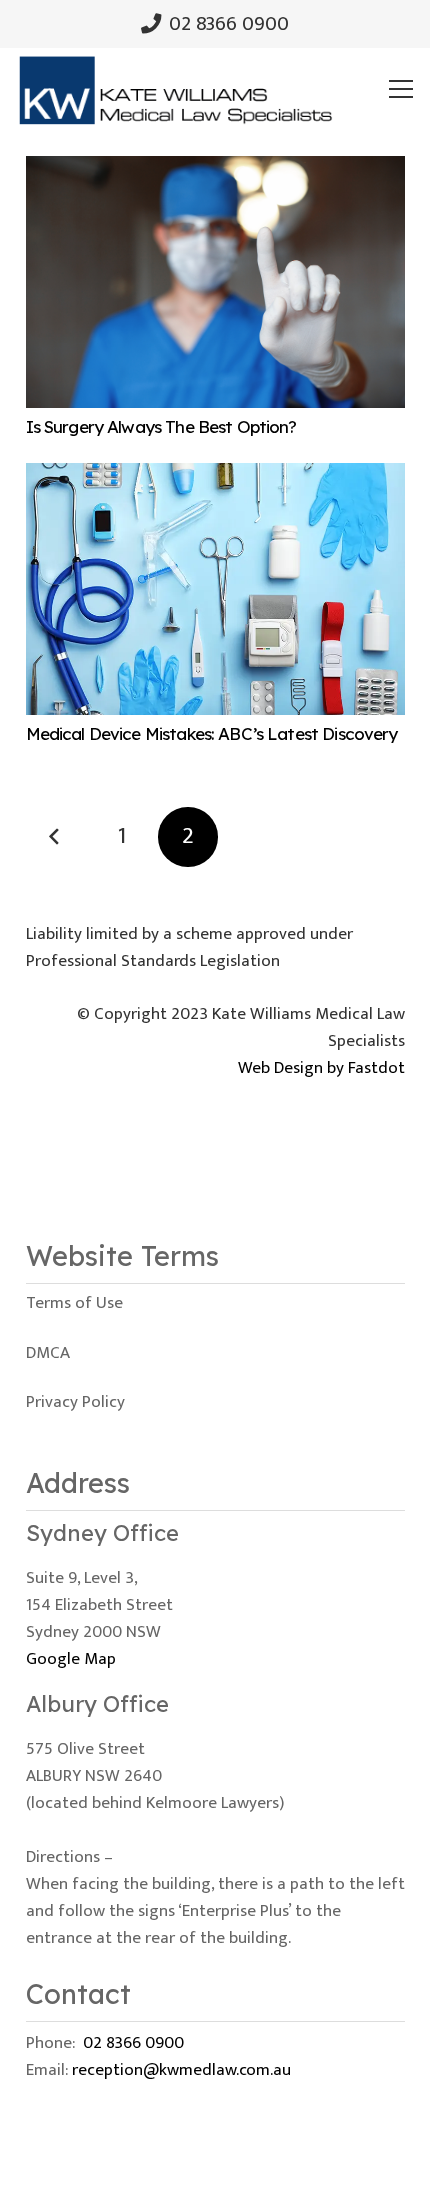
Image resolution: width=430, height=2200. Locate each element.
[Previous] (56, 837)
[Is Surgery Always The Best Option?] (215, 169)
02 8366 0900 (133, 2043)
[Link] (175, 89)
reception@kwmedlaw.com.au (181, 2070)
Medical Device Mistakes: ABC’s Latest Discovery (212, 733)
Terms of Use (74, 1303)
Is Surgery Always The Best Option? (161, 426)
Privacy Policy (75, 1402)
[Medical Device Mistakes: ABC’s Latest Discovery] (215, 476)
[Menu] (401, 89)
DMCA (48, 1353)
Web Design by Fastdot (321, 1068)
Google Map (71, 1659)
